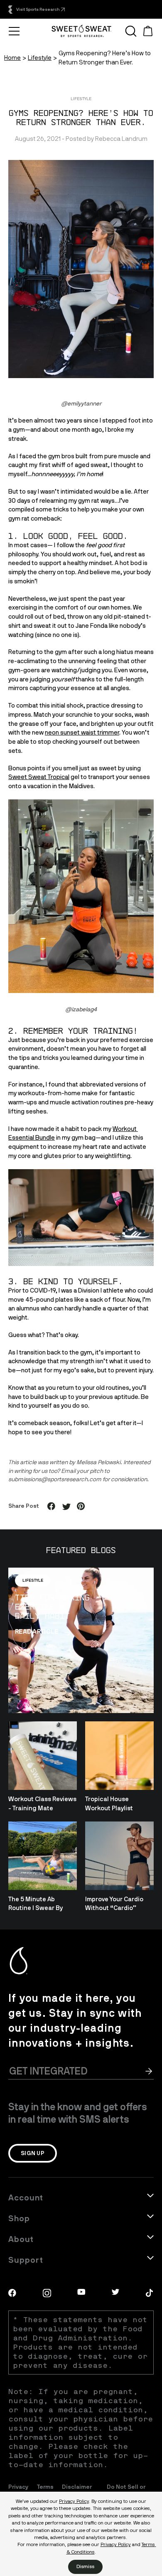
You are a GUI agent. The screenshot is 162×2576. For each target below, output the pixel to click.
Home (12, 58)
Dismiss (85, 2566)
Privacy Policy (74, 2501)
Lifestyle (40, 58)
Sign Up (33, 2153)
